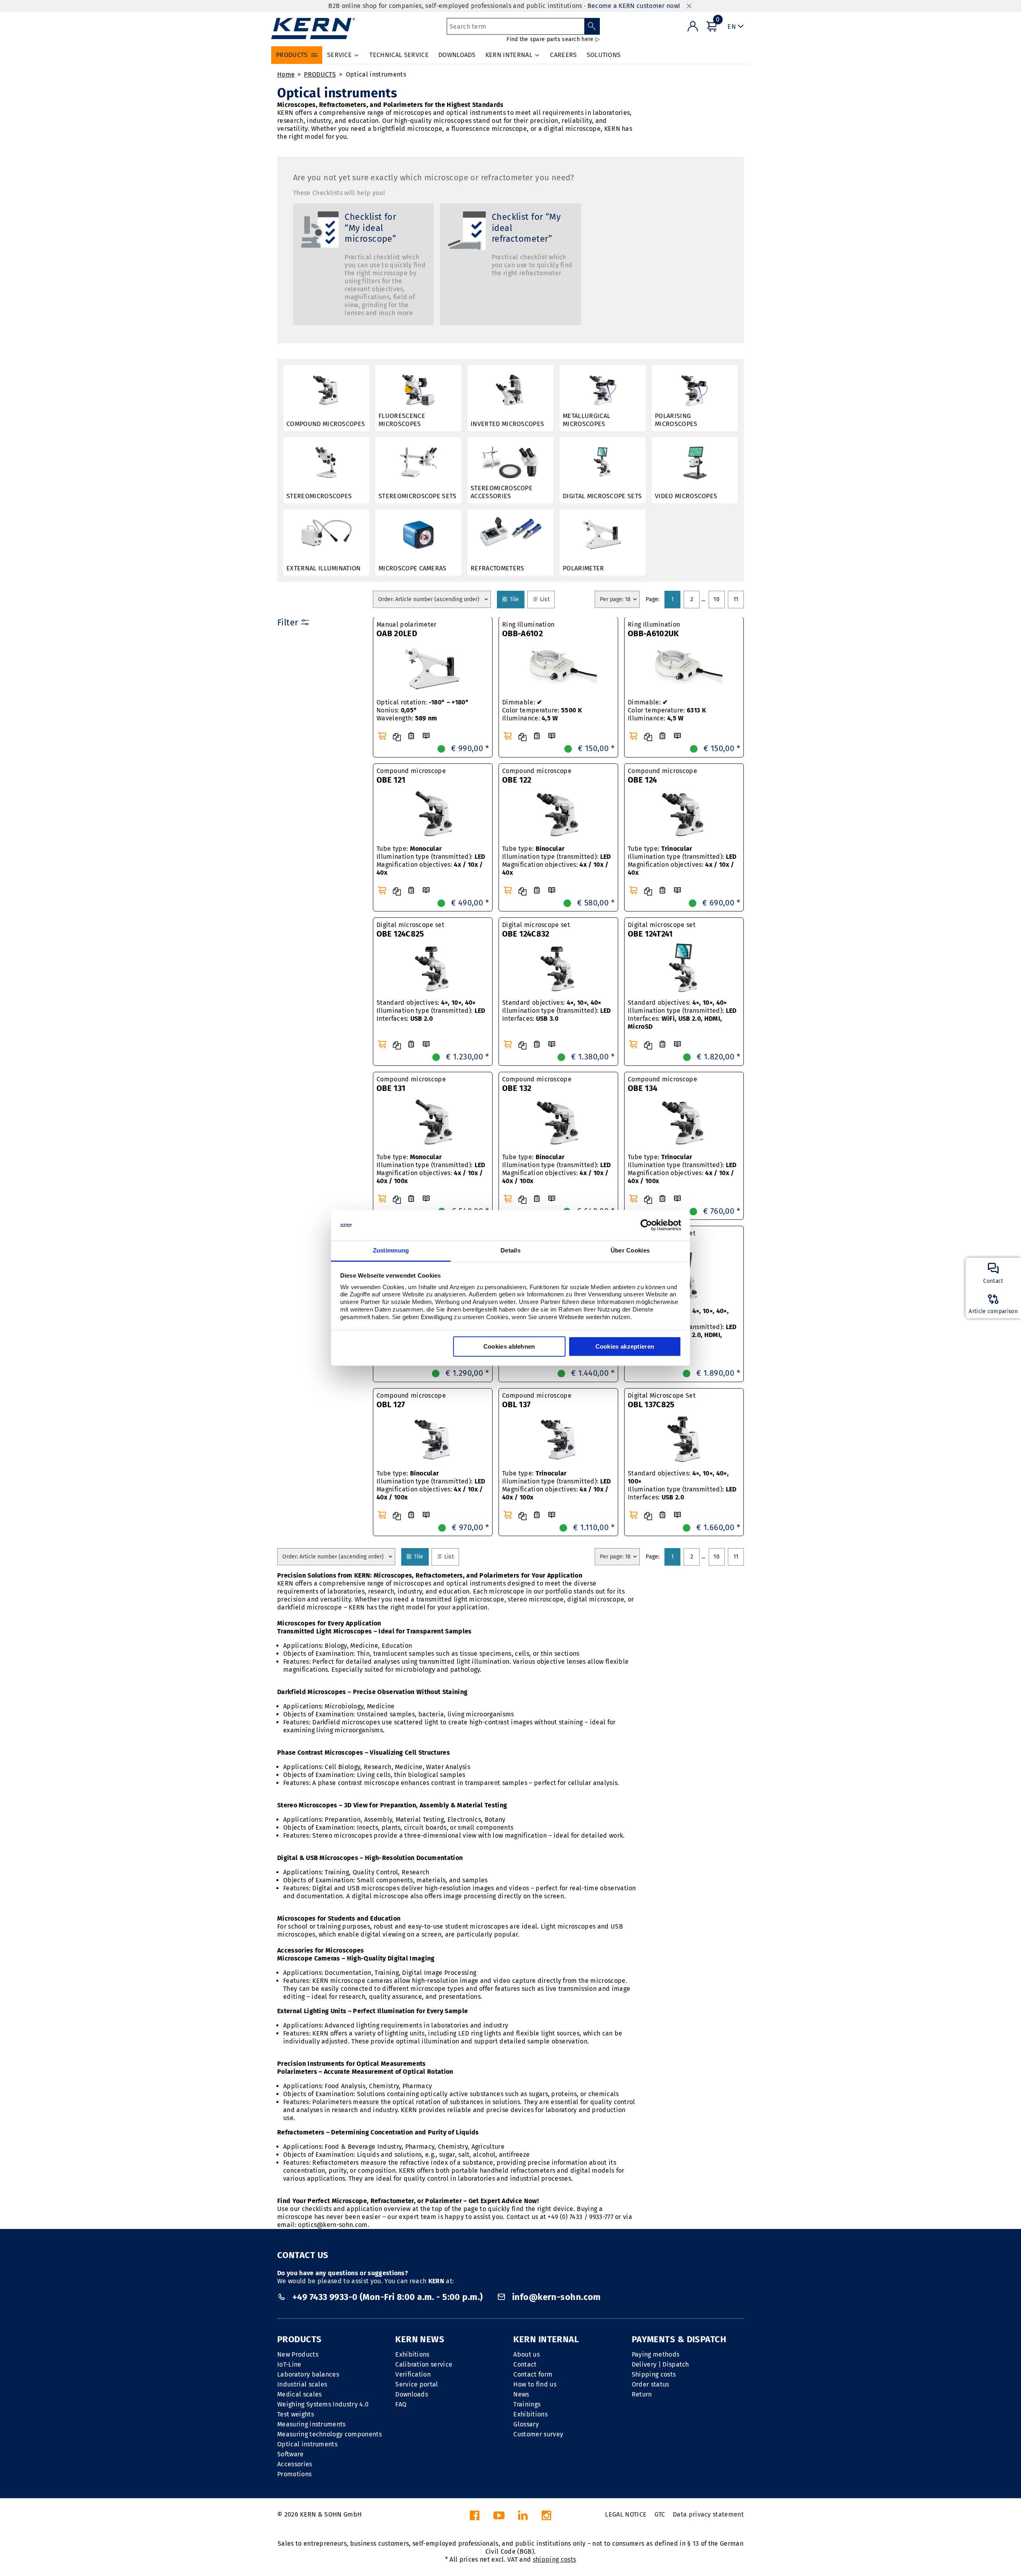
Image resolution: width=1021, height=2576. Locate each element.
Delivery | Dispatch (660, 2364)
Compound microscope (411, 776)
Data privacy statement (708, 2514)
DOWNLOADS (457, 55)
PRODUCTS (320, 74)
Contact (525, 2364)
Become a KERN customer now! (634, 6)
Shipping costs (654, 2374)
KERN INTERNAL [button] (509, 55)
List (546, 599)
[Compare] (397, 737)
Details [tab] (510, 1250)
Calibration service (424, 2364)
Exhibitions (412, 2354)
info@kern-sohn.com (555, 2297)
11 (736, 599)
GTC (660, 2514)
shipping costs (554, 2559)
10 (716, 599)
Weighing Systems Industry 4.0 (323, 2404)
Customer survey (538, 2434)
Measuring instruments (311, 2424)
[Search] (592, 26)
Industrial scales (302, 2384)
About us (526, 2354)
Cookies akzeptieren (625, 1346)
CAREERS (563, 55)
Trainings (527, 2404)
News (521, 2394)
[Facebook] (475, 2518)
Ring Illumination (528, 629)
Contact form (533, 2374)
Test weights (296, 2414)
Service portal (417, 2384)
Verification (413, 2374)
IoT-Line (289, 2364)
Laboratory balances (308, 2374)
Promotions (294, 2474)
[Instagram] (546, 2518)
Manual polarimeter (407, 629)
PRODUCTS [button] (292, 55)
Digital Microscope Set (662, 1400)
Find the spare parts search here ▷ (553, 39)
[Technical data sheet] (411, 736)
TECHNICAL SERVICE (399, 55)
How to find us (535, 2384)
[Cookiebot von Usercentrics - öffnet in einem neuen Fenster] (646, 1225)
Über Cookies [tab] (630, 1250)
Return (642, 2394)
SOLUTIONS (604, 55)
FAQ (401, 2404)
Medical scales (299, 2394)
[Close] (689, 6)
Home (286, 74)
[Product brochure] (426, 736)
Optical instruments (376, 74)
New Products (298, 2354)
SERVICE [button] (339, 55)
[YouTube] (499, 2518)
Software (291, 2454)
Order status (650, 2384)
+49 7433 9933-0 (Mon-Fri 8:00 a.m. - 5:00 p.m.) (387, 2297)
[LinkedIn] (523, 2518)
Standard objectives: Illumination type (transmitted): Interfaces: (431, 1011)
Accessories (295, 2464)
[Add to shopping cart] (382, 736)
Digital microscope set (410, 930)
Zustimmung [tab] (391, 1250)
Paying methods (655, 2354)
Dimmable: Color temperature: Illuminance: (542, 710)
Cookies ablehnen (509, 1346)
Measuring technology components (329, 2434)
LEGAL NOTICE (626, 2514)
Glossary (526, 2424)
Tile (516, 599)
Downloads (412, 2394)
